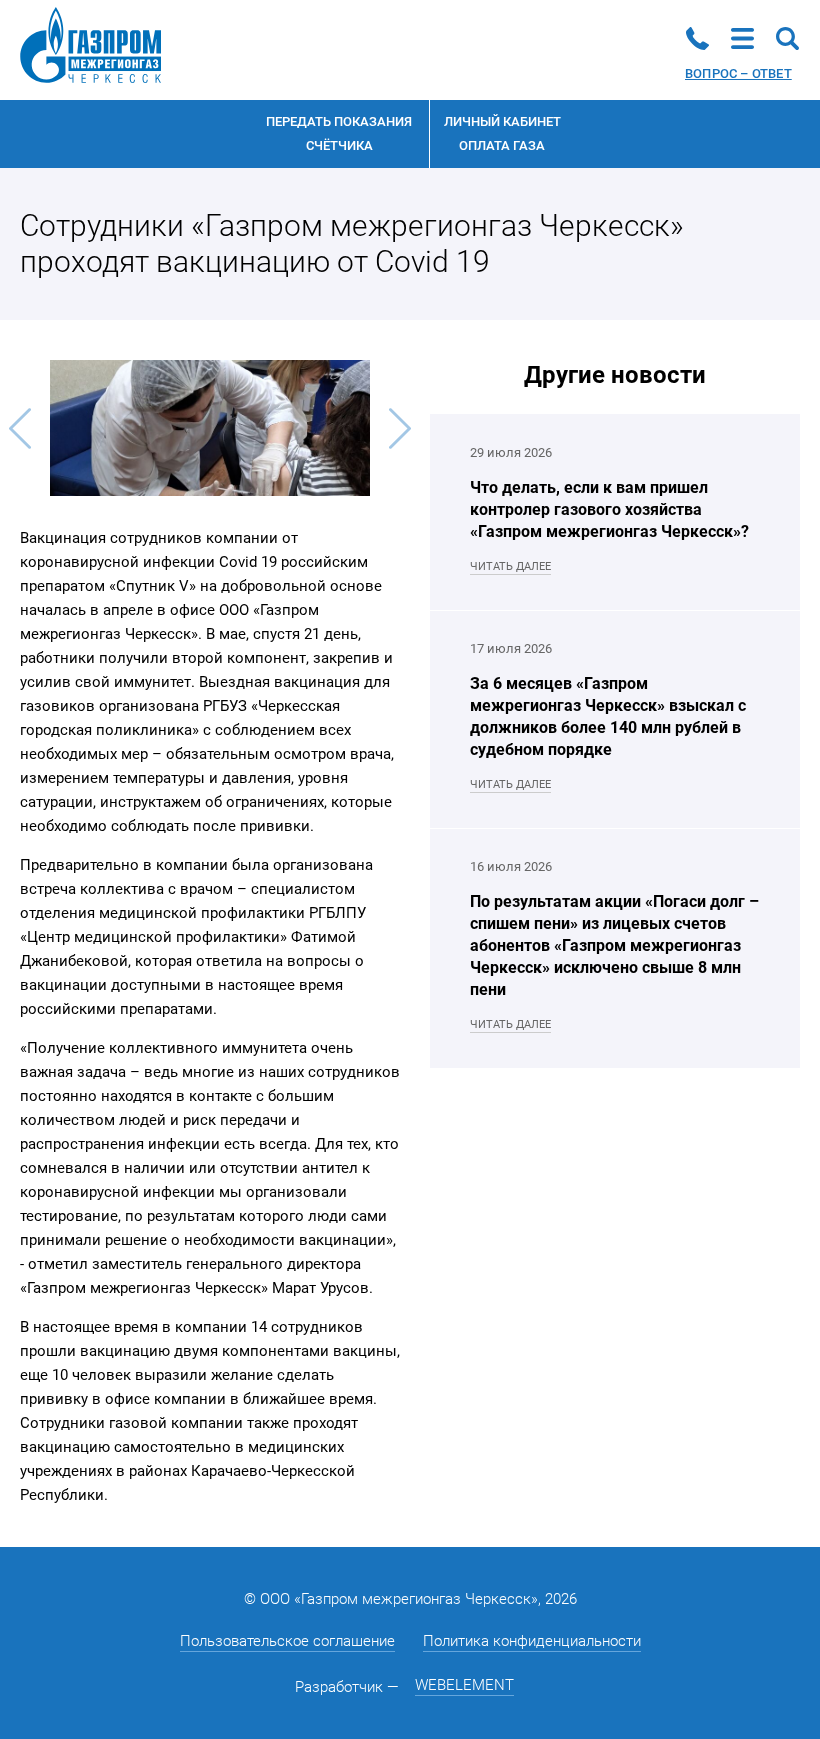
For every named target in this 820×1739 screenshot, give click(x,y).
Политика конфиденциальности (532, 1641)
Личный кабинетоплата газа (502, 133)
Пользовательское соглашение (287, 1641)
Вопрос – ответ (738, 73)
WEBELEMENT (464, 1685)
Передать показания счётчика (339, 133)
